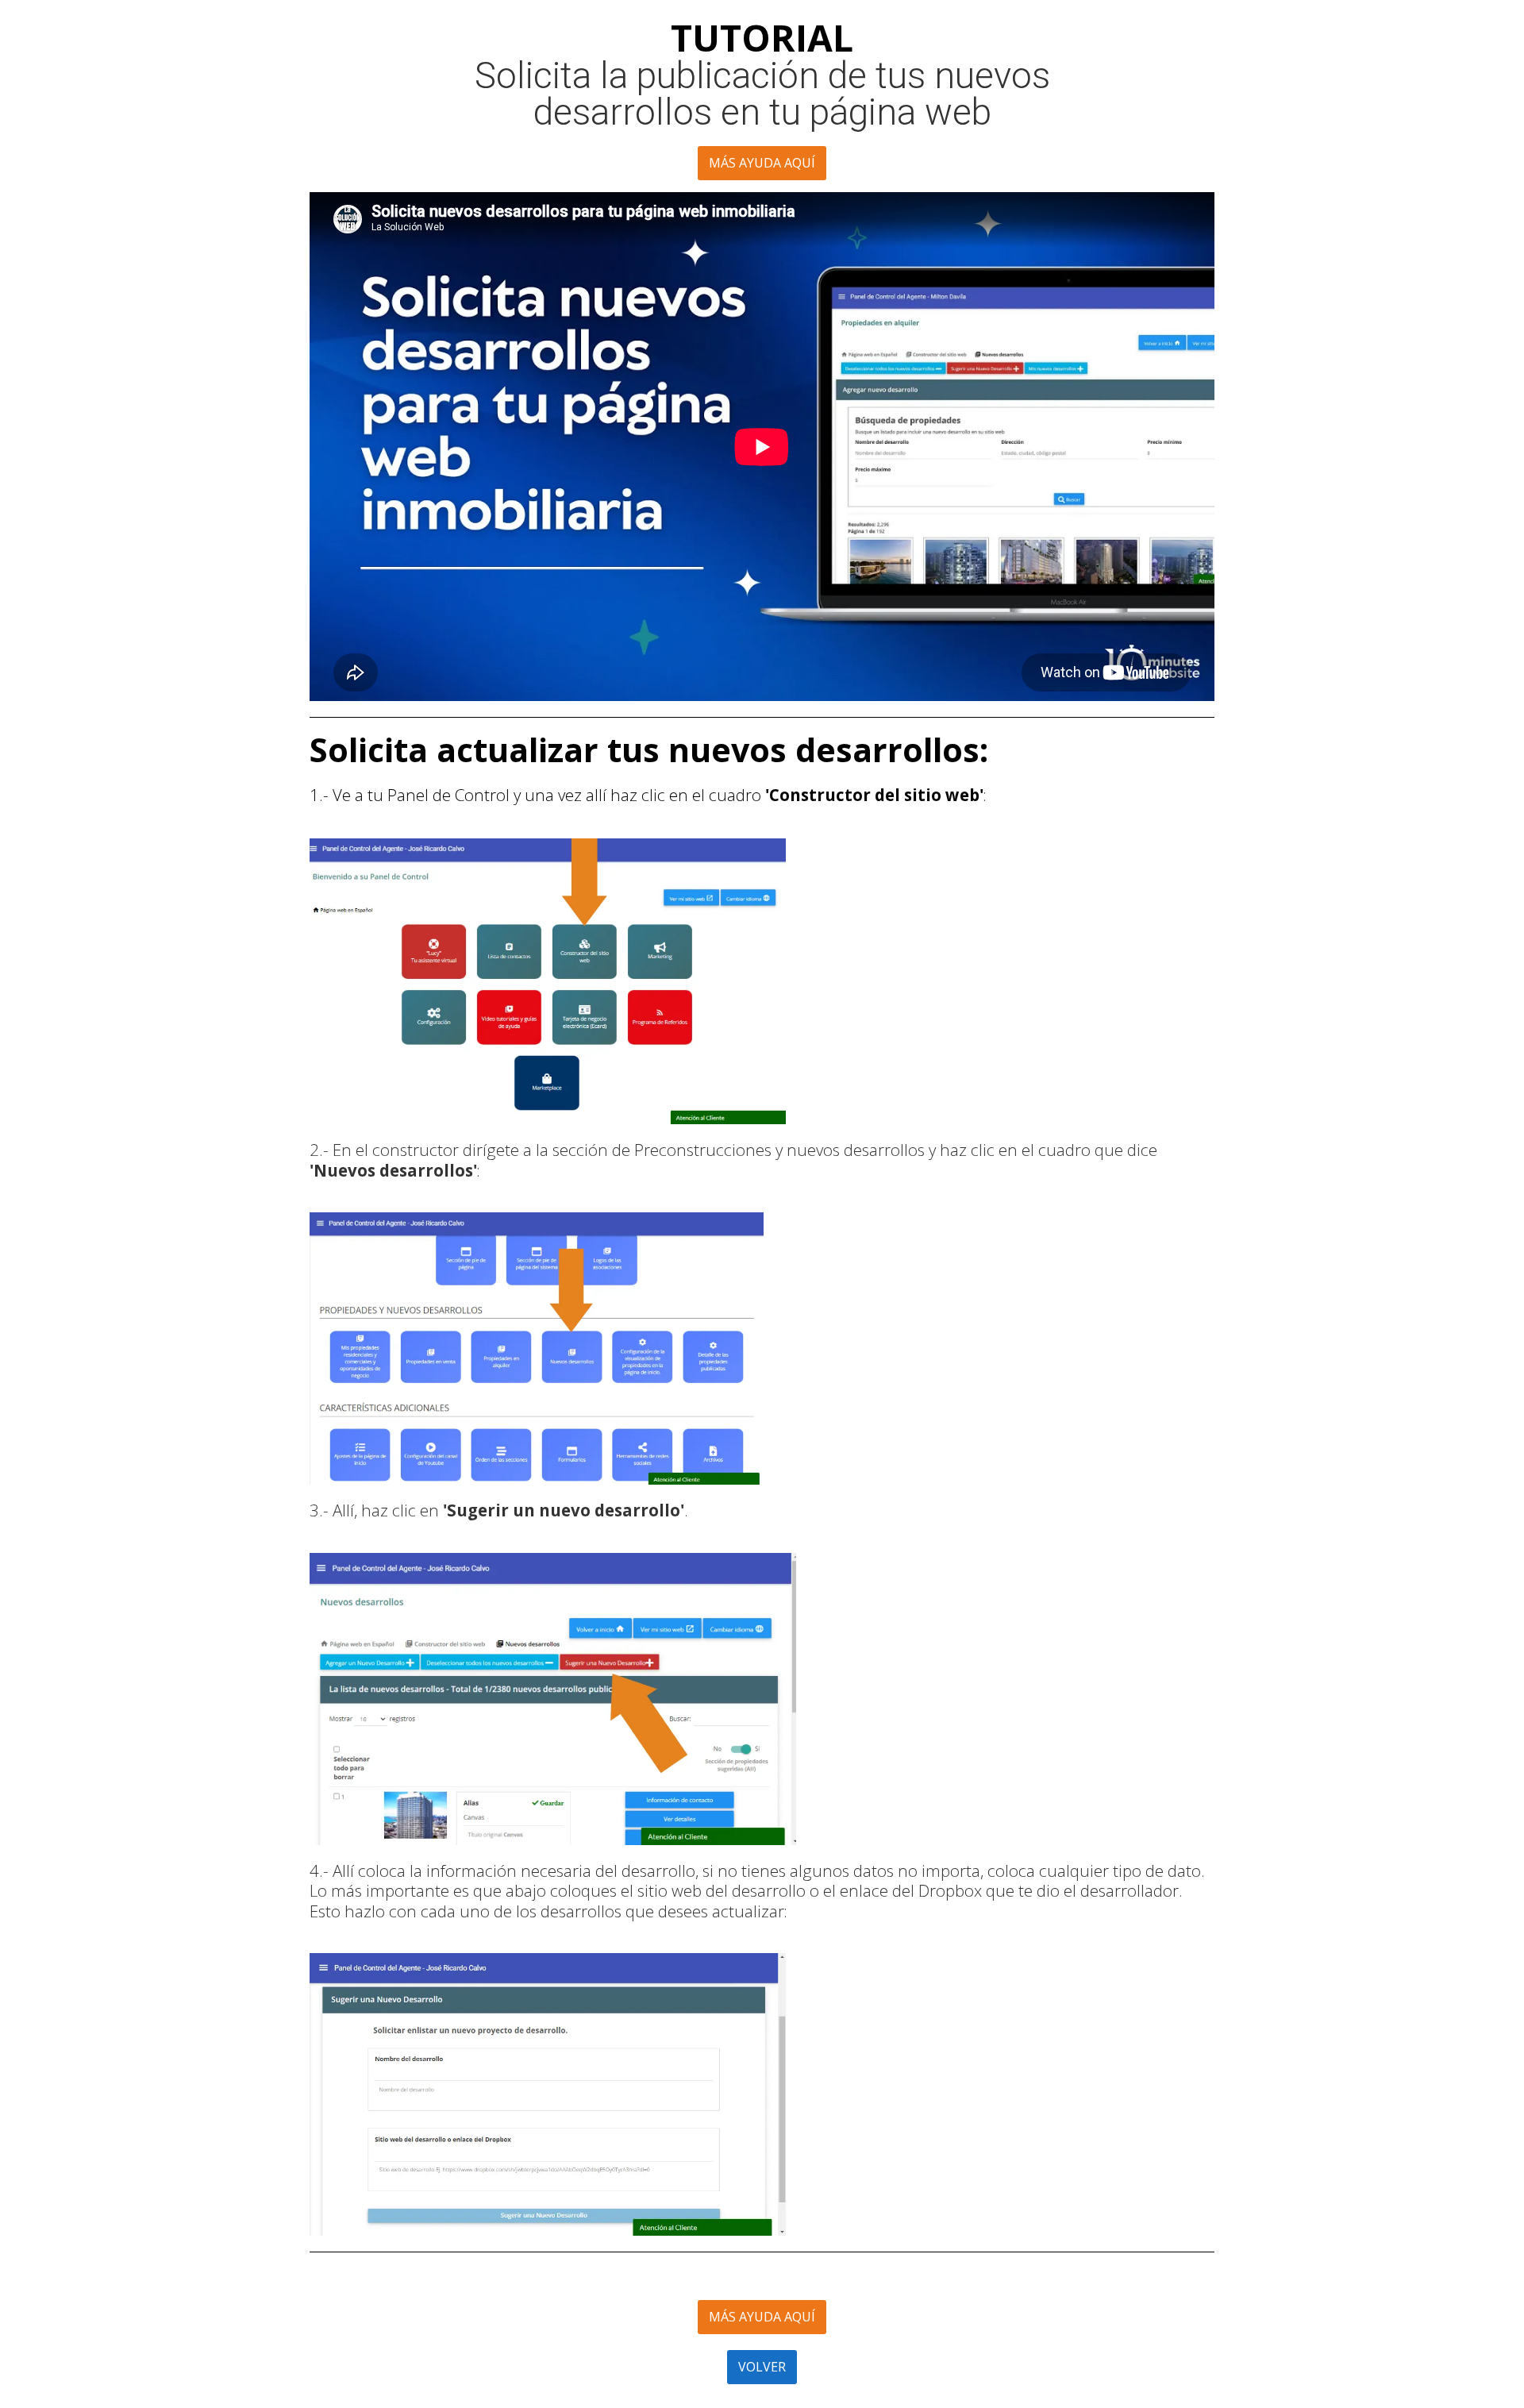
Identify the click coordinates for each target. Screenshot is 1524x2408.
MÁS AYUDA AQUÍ (762, 163)
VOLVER (762, 2367)
